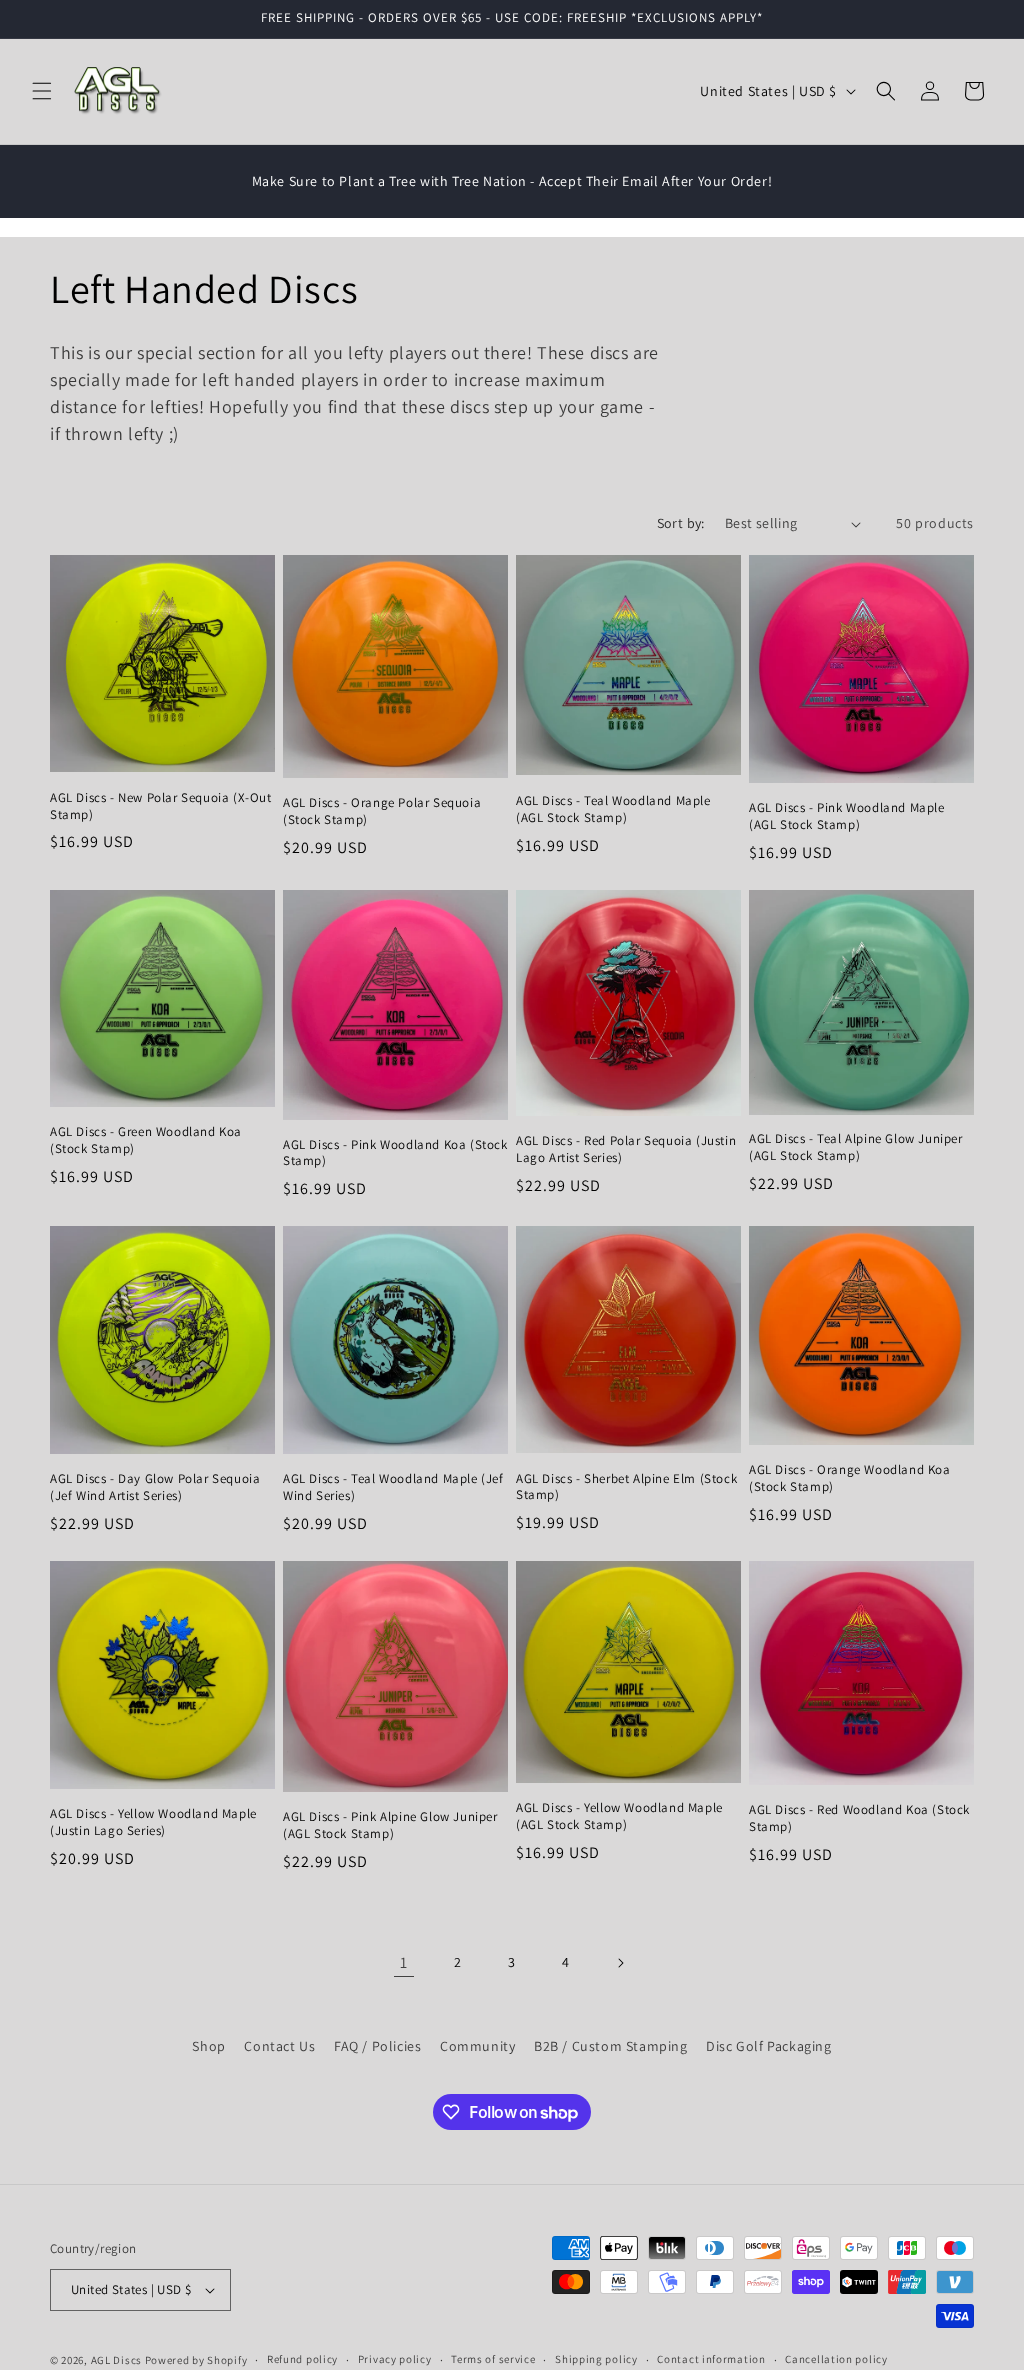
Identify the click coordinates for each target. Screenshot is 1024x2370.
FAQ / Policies (377, 2046)
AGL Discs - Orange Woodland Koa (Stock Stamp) (850, 1478)
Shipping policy (596, 2359)
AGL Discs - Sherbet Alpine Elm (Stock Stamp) (626, 1487)
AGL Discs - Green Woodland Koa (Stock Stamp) (146, 1140)
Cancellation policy (836, 2359)
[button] (42, 91)
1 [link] (404, 1962)
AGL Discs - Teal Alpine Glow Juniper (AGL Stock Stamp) (856, 1147)
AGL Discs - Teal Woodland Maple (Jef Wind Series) (393, 1487)
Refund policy (302, 2359)
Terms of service (493, 2359)
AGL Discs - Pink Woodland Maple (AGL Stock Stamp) (847, 816)
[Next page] (620, 1963)
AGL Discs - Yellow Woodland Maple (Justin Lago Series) (153, 1822)
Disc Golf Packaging (768, 2046)
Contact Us (279, 2046)
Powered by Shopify (196, 2360)
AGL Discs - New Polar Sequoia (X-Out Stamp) (161, 806)
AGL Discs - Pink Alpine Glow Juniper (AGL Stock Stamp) (390, 1825)
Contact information (711, 2359)
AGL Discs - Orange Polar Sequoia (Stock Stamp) (382, 811)
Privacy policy (395, 2359)
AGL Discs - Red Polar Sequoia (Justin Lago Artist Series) (626, 1149)
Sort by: (681, 523)
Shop (208, 2046)
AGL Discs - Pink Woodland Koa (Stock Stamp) (395, 1153)
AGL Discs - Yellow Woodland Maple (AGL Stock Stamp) (619, 1816)
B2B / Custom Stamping (611, 2046)
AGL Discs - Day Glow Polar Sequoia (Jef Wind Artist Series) (155, 1487)
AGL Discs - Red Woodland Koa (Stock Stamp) (859, 1818)
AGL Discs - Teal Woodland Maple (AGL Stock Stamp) (613, 809)
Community (477, 2046)
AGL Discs (116, 2360)
